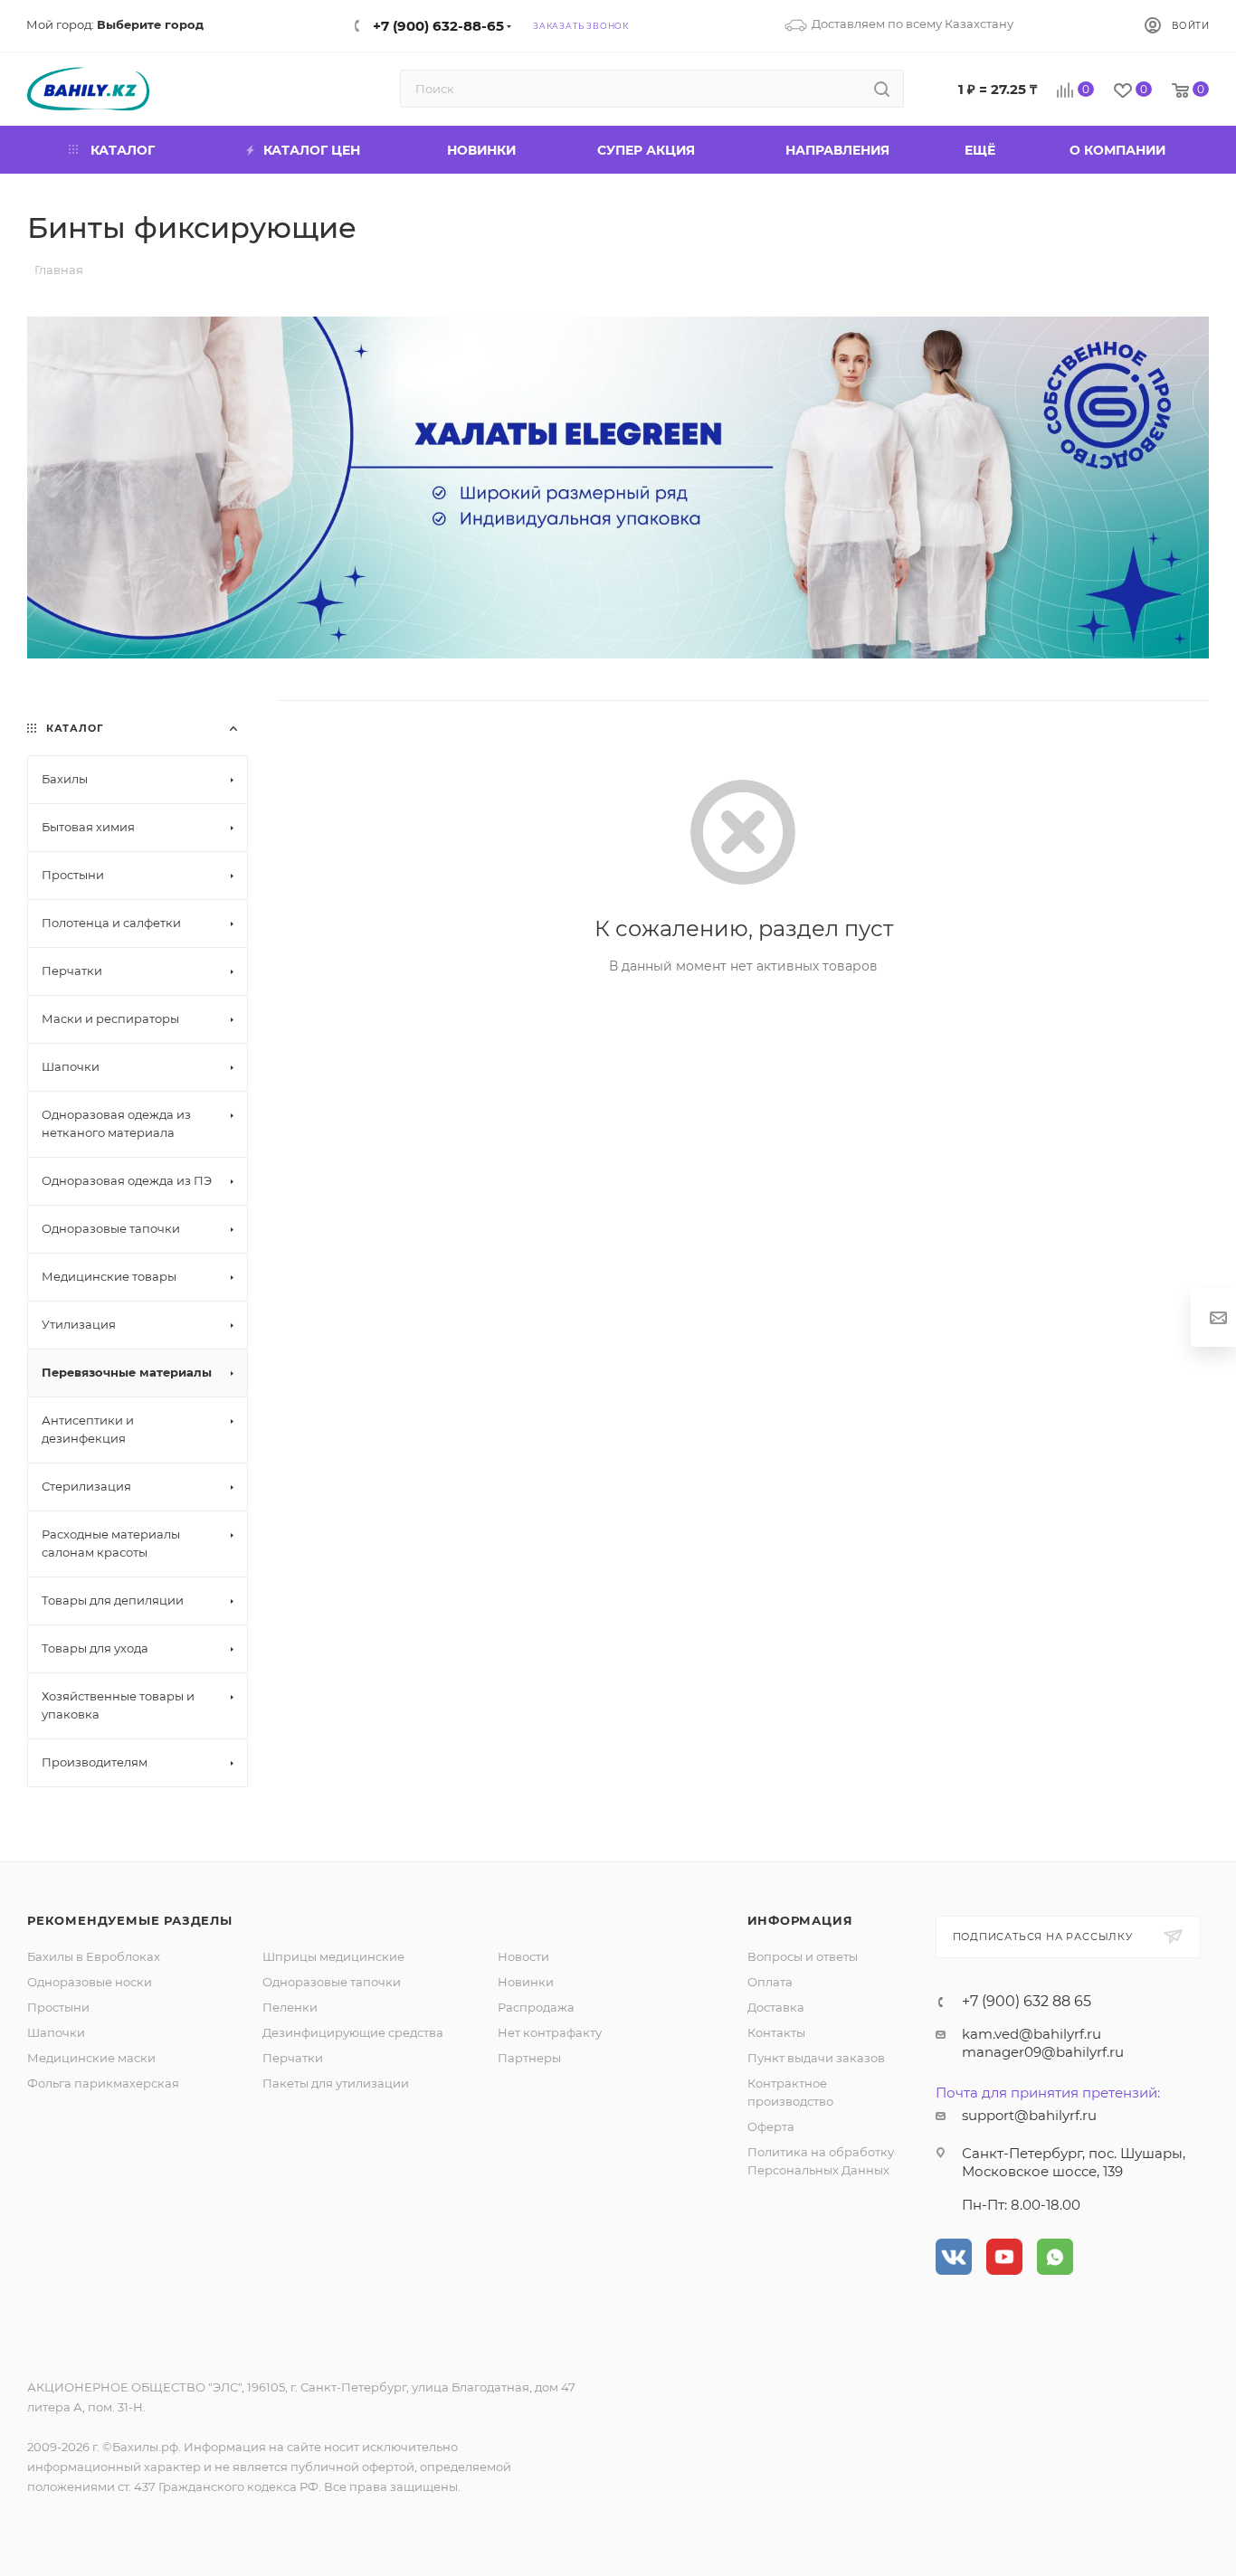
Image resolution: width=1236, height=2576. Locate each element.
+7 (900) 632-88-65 (438, 26)
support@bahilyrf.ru (1029, 2115)
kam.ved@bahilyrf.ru (1032, 2034)
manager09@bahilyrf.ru (1043, 2052)
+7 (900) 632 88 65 (1027, 2002)
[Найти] (882, 89)
